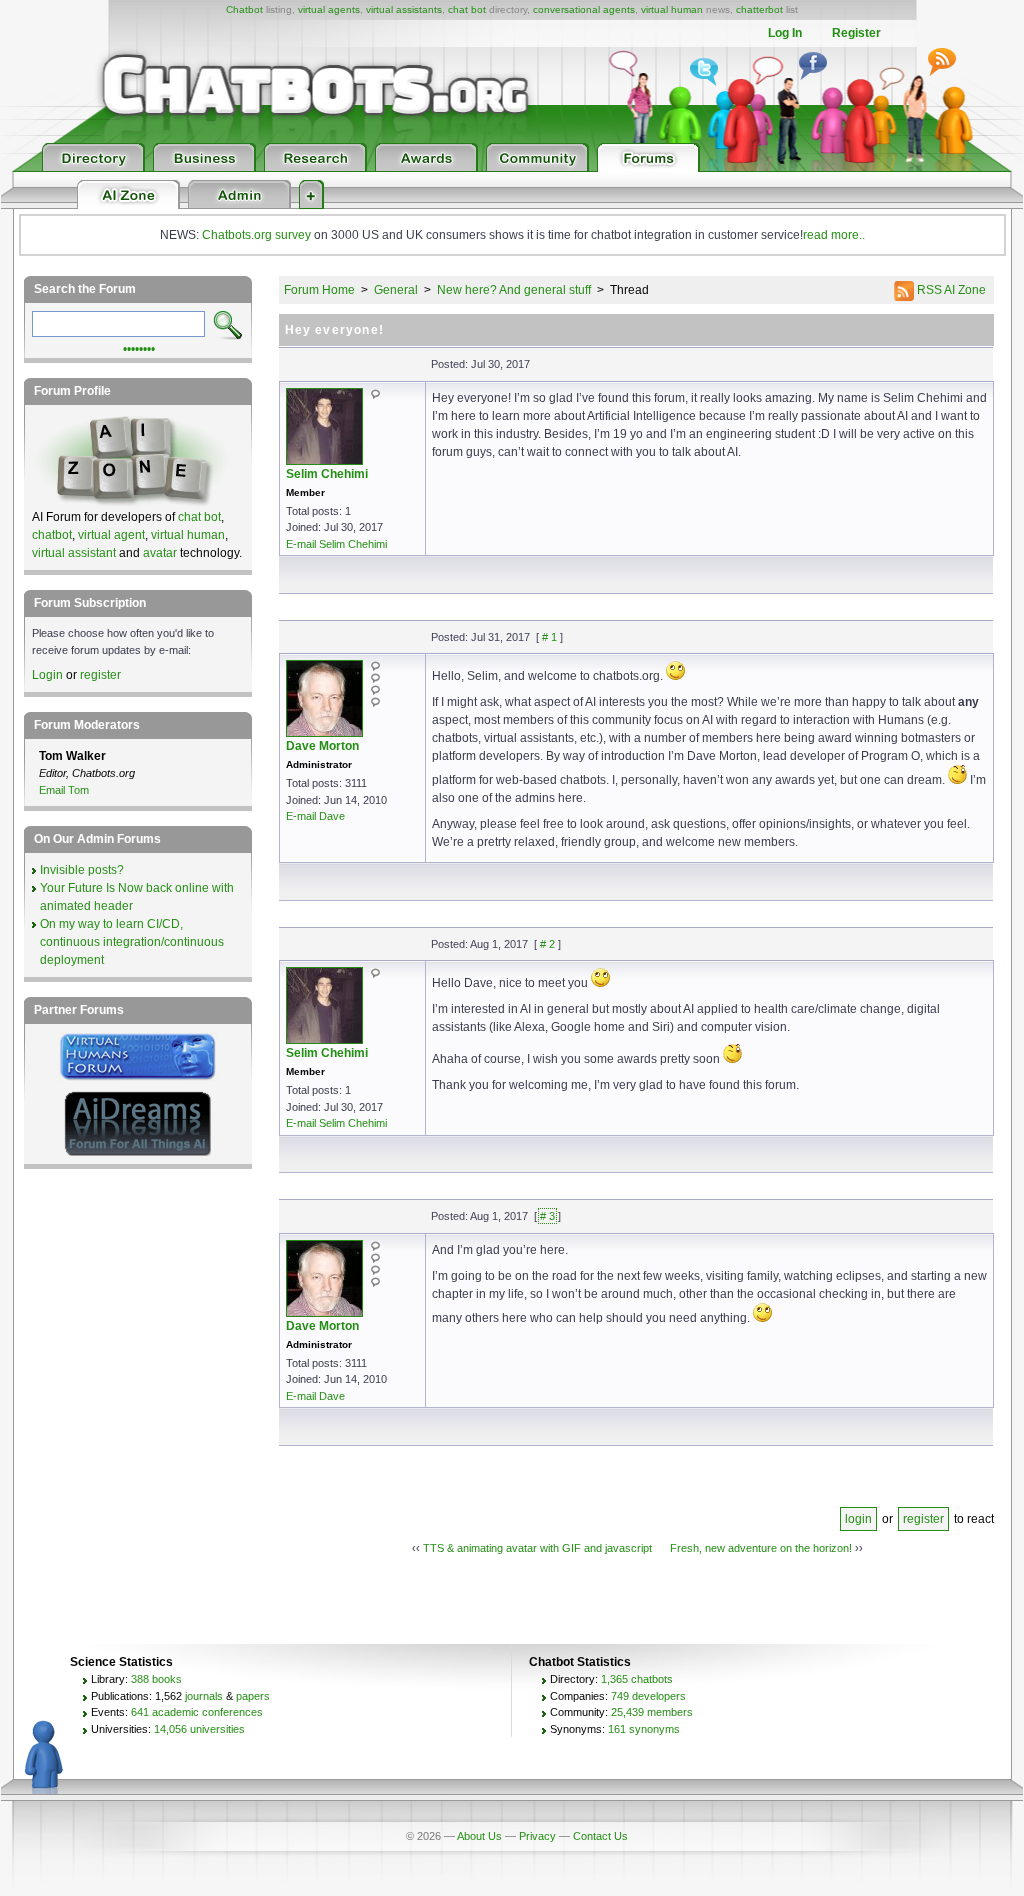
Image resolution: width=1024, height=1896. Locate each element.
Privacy (537, 1836)
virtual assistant (74, 553)
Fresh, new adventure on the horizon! (761, 1548)
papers (253, 1696)
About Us (479, 1836)
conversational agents (584, 9)
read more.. (834, 235)
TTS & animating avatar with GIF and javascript (537, 1548)
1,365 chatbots (637, 1679)
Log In (785, 33)
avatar (160, 553)
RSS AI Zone (950, 290)
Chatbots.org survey (256, 235)
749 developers (648, 1696)
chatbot (52, 535)
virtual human (672, 9)
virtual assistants (404, 9)
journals (204, 1696)
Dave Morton (322, 746)
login (858, 1519)
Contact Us (600, 1836)
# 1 (549, 637)
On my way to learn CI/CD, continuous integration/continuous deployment (132, 942)
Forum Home (319, 290)
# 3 (547, 1216)
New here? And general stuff (514, 290)
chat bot (467, 9)
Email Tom (64, 790)
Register (856, 33)
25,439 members (652, 1712)
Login (47, 675)
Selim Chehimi (327, 474)
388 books (156, 1679)
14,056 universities (199, 1729)
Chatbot (244, 9)
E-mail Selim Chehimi (336, 544)
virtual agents (329, 9)
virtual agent (111, 535)
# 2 (547, 944)
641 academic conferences (197, 1712)
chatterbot (759, 9)
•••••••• (139, 347)
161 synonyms (644, 1729)
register (923, 1519)
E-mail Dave (315, 816)
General (396, 290)
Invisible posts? (82, 870)
